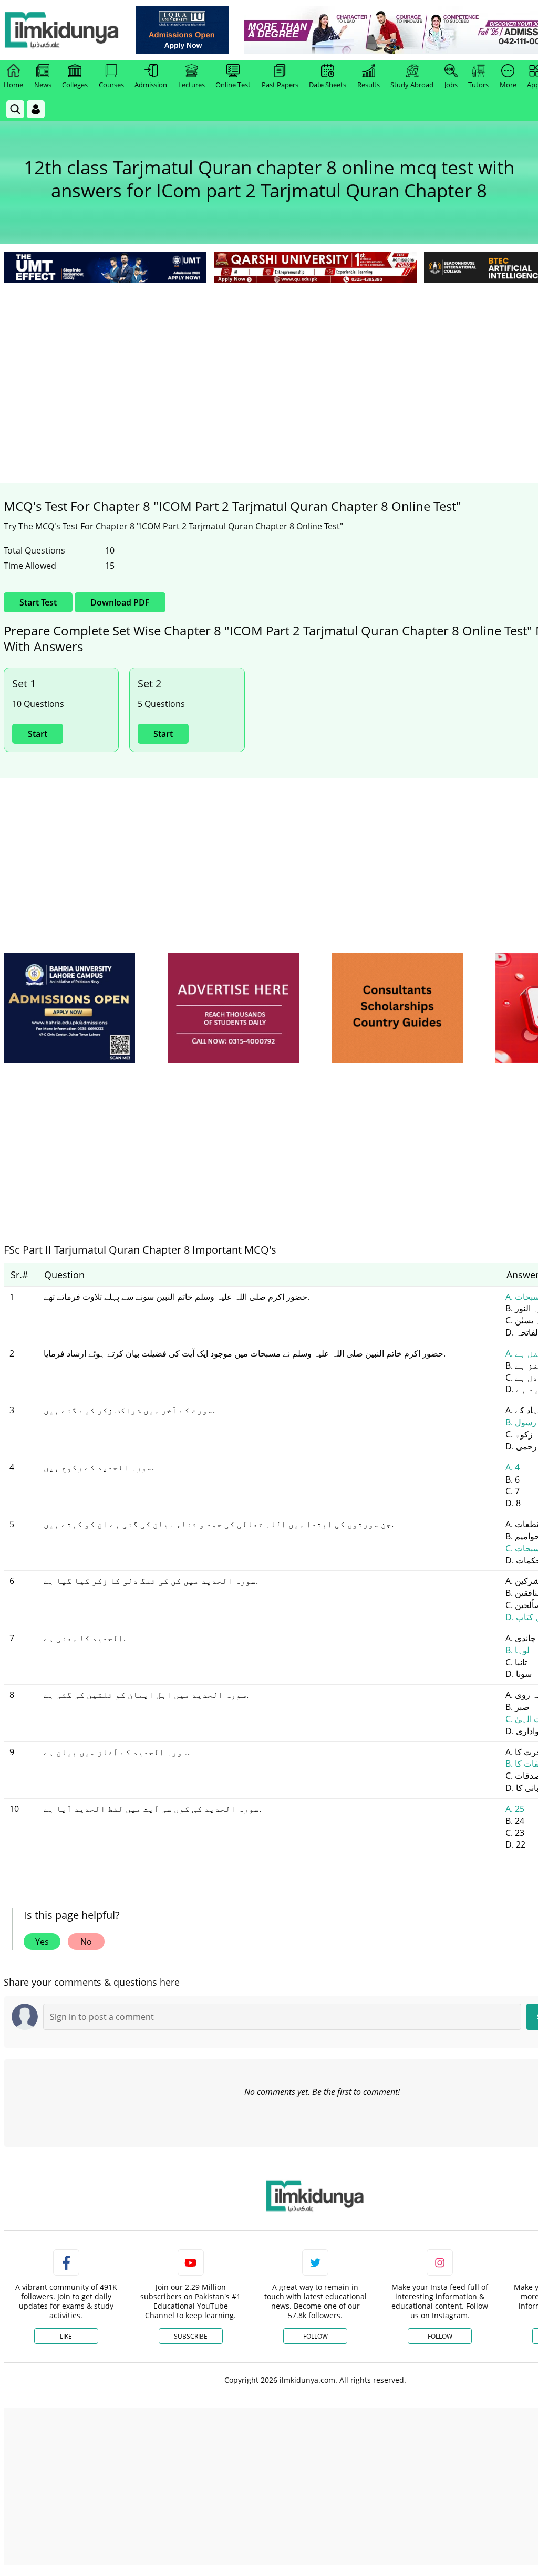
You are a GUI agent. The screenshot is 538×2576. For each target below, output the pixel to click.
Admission (151, 85)
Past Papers (280, 85)
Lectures (192, 85)
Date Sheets (328, 85)
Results (369, 85)
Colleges (75, 85)
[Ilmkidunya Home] (61, 30)
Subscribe (191, 2336)
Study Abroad (412, 85)
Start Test (38, 602)
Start (38, 734)
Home (13, 85)
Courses (111, 85)
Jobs (451, 85)
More (508, 85)
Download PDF (120, 602)
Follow (315, 2336)
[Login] (36, 109)
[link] (182, 30)
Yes (42, 1942)
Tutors (478, 85)
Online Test (233, 85)
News (43, 85)
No (86, 1942)
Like (66, 2336)
